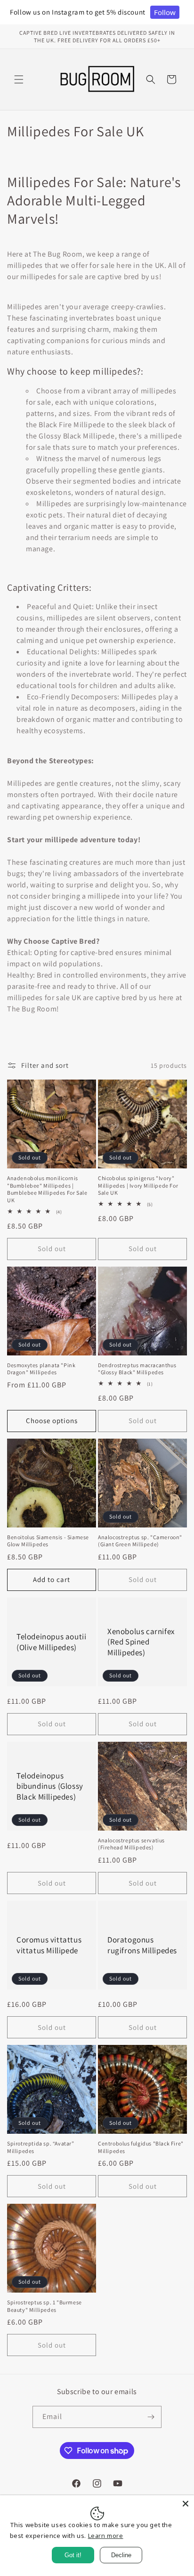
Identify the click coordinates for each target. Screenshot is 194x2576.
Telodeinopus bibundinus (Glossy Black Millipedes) (50, 1786)
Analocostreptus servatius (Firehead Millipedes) (131, 1844)
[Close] (186, 2504)
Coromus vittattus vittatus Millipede (49, 1945)
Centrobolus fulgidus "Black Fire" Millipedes (141, 2147)
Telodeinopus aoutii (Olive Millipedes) (51, 1642)
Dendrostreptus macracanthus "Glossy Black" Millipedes (137, 1369)
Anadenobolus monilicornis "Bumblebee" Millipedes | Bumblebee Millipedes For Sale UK (47, 1189)
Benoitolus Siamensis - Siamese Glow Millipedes (48, 1541)
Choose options (52, 1421)
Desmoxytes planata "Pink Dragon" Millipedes (41, 1369)
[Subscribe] (151, 2417)
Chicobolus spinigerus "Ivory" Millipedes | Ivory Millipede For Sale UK (138, 1185)
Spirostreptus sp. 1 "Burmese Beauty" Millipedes (44, 2306)
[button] (19, 79)
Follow (165, 12)
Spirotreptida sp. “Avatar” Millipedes (41, 2147)
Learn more (106, 2536)
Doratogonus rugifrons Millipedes (142, 1945)
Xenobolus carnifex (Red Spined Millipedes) (141, 1642)
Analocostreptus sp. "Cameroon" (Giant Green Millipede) (140, 1541)
